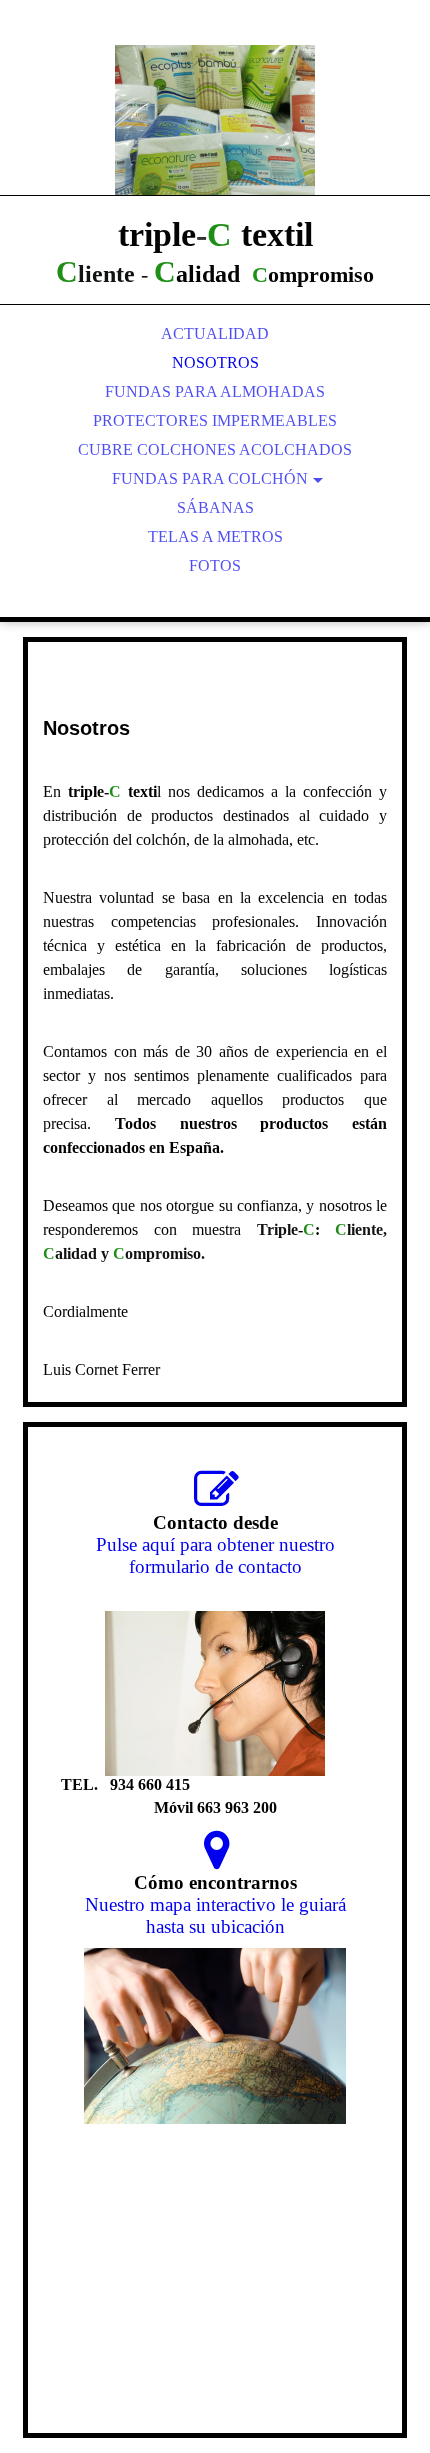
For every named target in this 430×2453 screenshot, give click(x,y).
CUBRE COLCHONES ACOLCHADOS (215, 449)
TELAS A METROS (215, 536)
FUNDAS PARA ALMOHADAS (215, 391)
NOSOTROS (215, 362)
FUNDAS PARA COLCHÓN (210, 478)
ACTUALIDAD (215, 333)
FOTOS (215, 565)
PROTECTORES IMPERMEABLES (215, 420)
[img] (215, 120)
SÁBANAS (215, 507)
